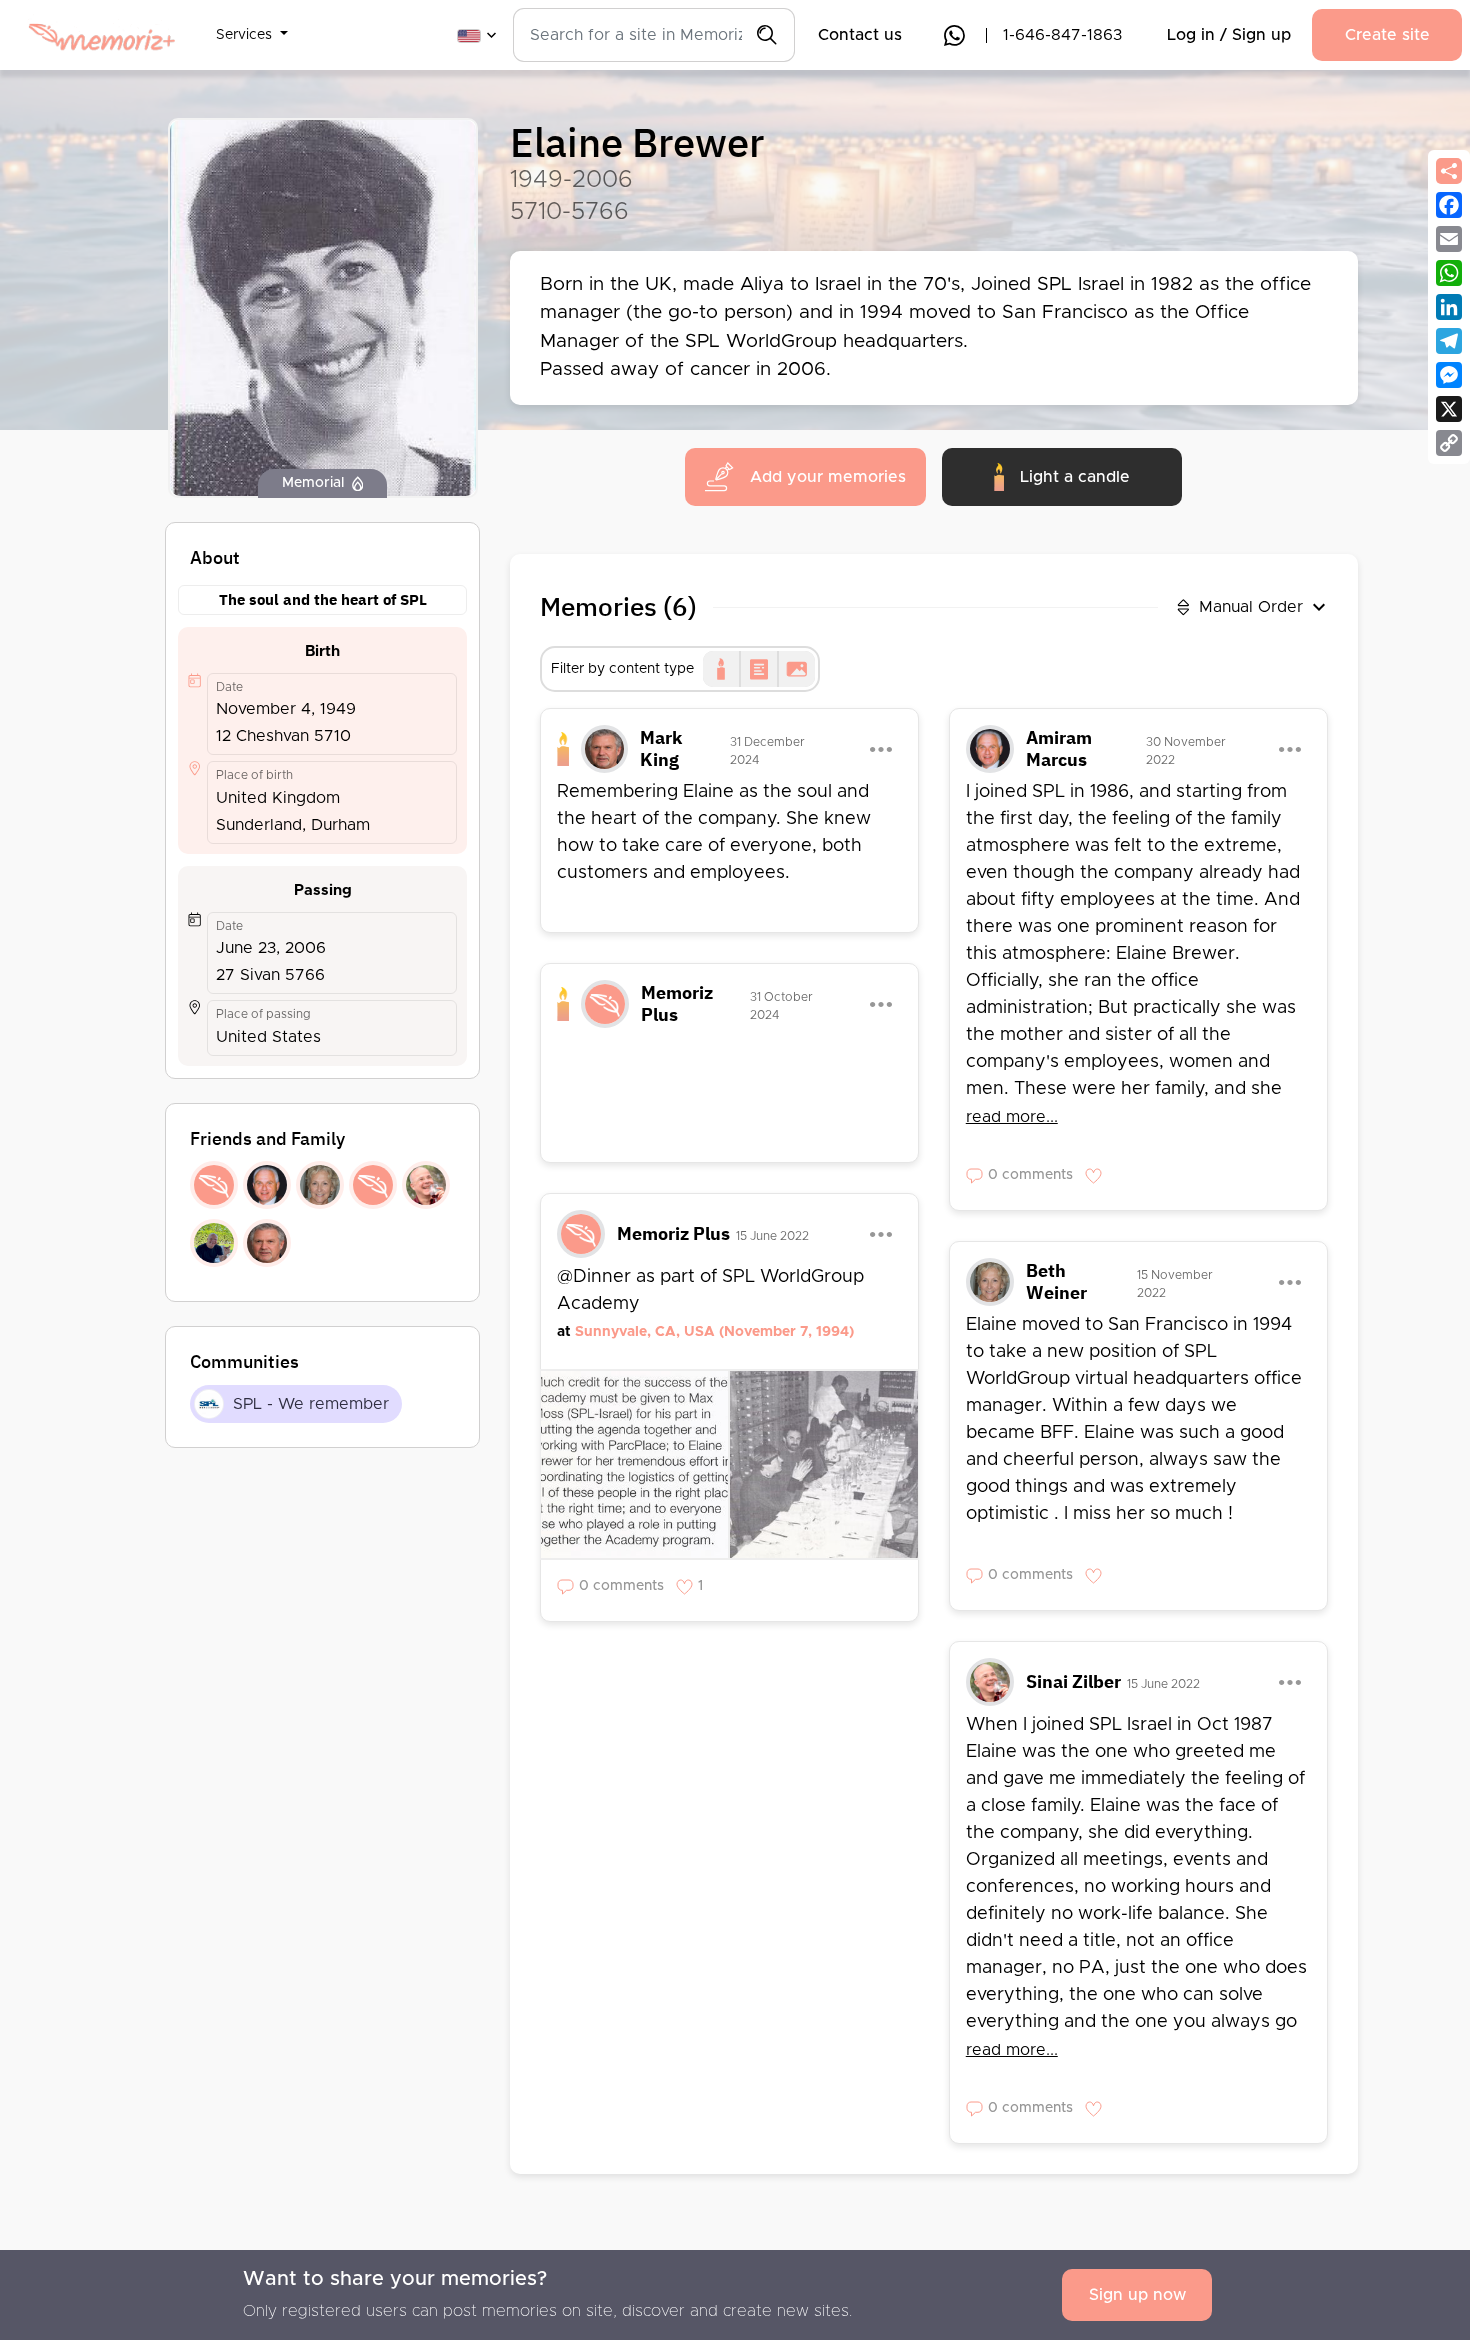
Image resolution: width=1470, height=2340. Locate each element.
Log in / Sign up (1229, 35)
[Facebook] (1449, 205)
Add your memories (828, 477)
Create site (1387, 35)
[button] (252, 23)
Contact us (860, 35)
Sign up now (1137, 2295)
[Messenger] (1449, 375)
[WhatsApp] (1449, 273)
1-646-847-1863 (1062, 35)
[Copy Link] (1449, 443)
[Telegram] (1449, 341)
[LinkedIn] (1449, 307)
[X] (1449, 409)
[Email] (1449, 239)
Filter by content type (622, 669)
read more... (1012, 1117)
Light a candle (1075, 477)
